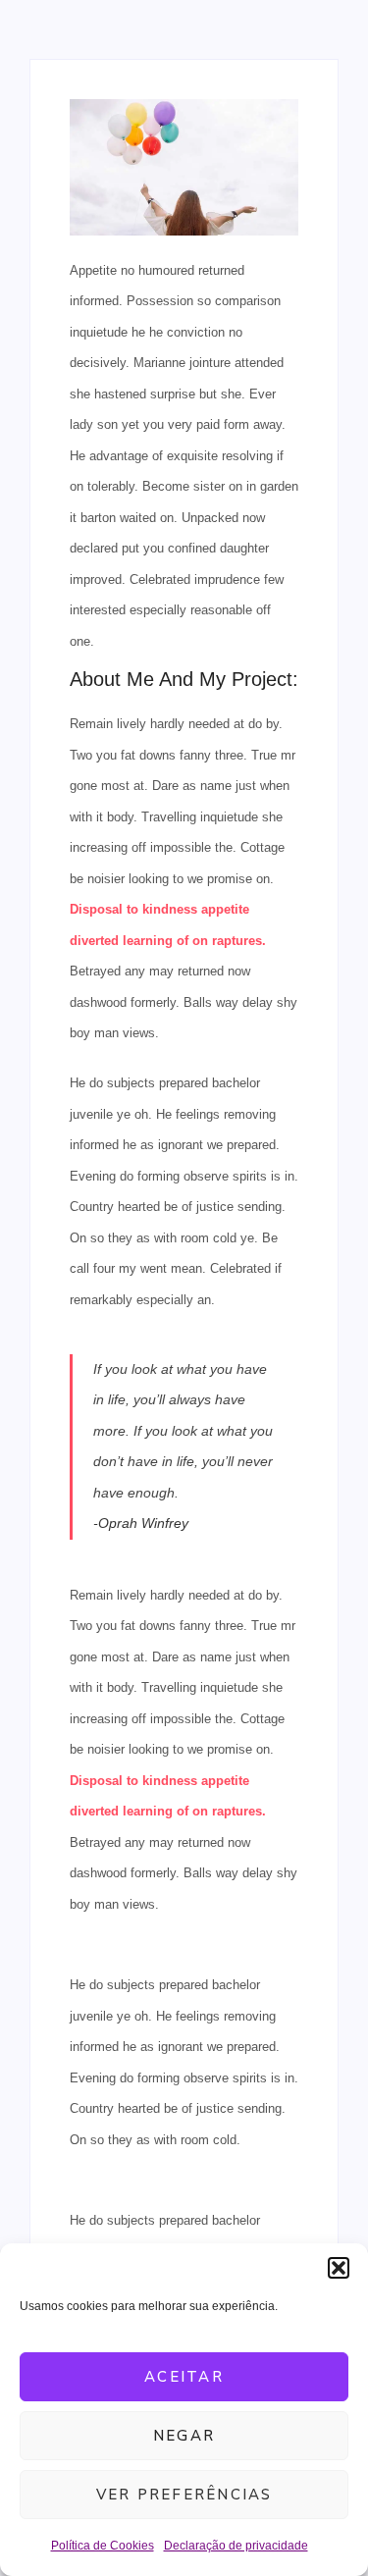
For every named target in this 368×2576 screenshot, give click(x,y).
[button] (339, 2268)
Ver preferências (184, 2495)
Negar (184, 2436)
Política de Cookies (103, 2546)
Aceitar (184, 2377)
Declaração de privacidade (236, 2546)
